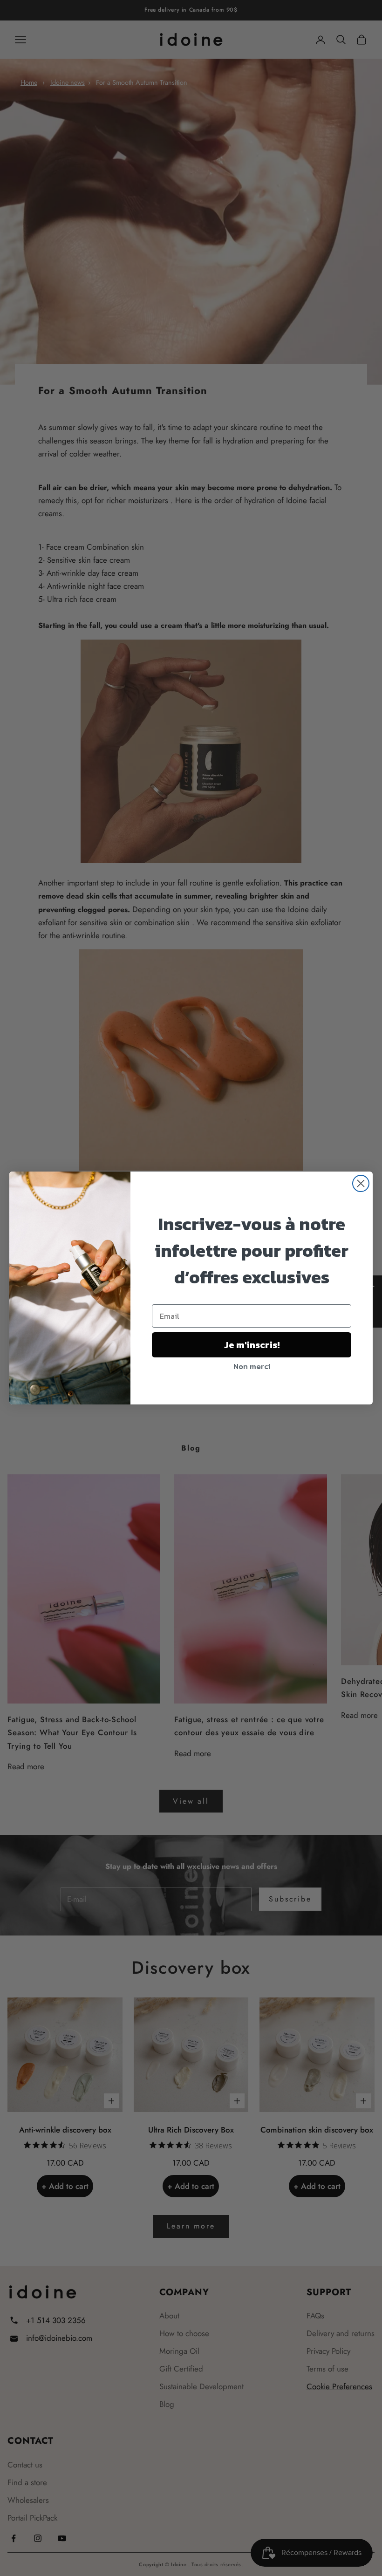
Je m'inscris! (252, 1345)
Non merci (252, 1366)
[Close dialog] (361, 1183)
